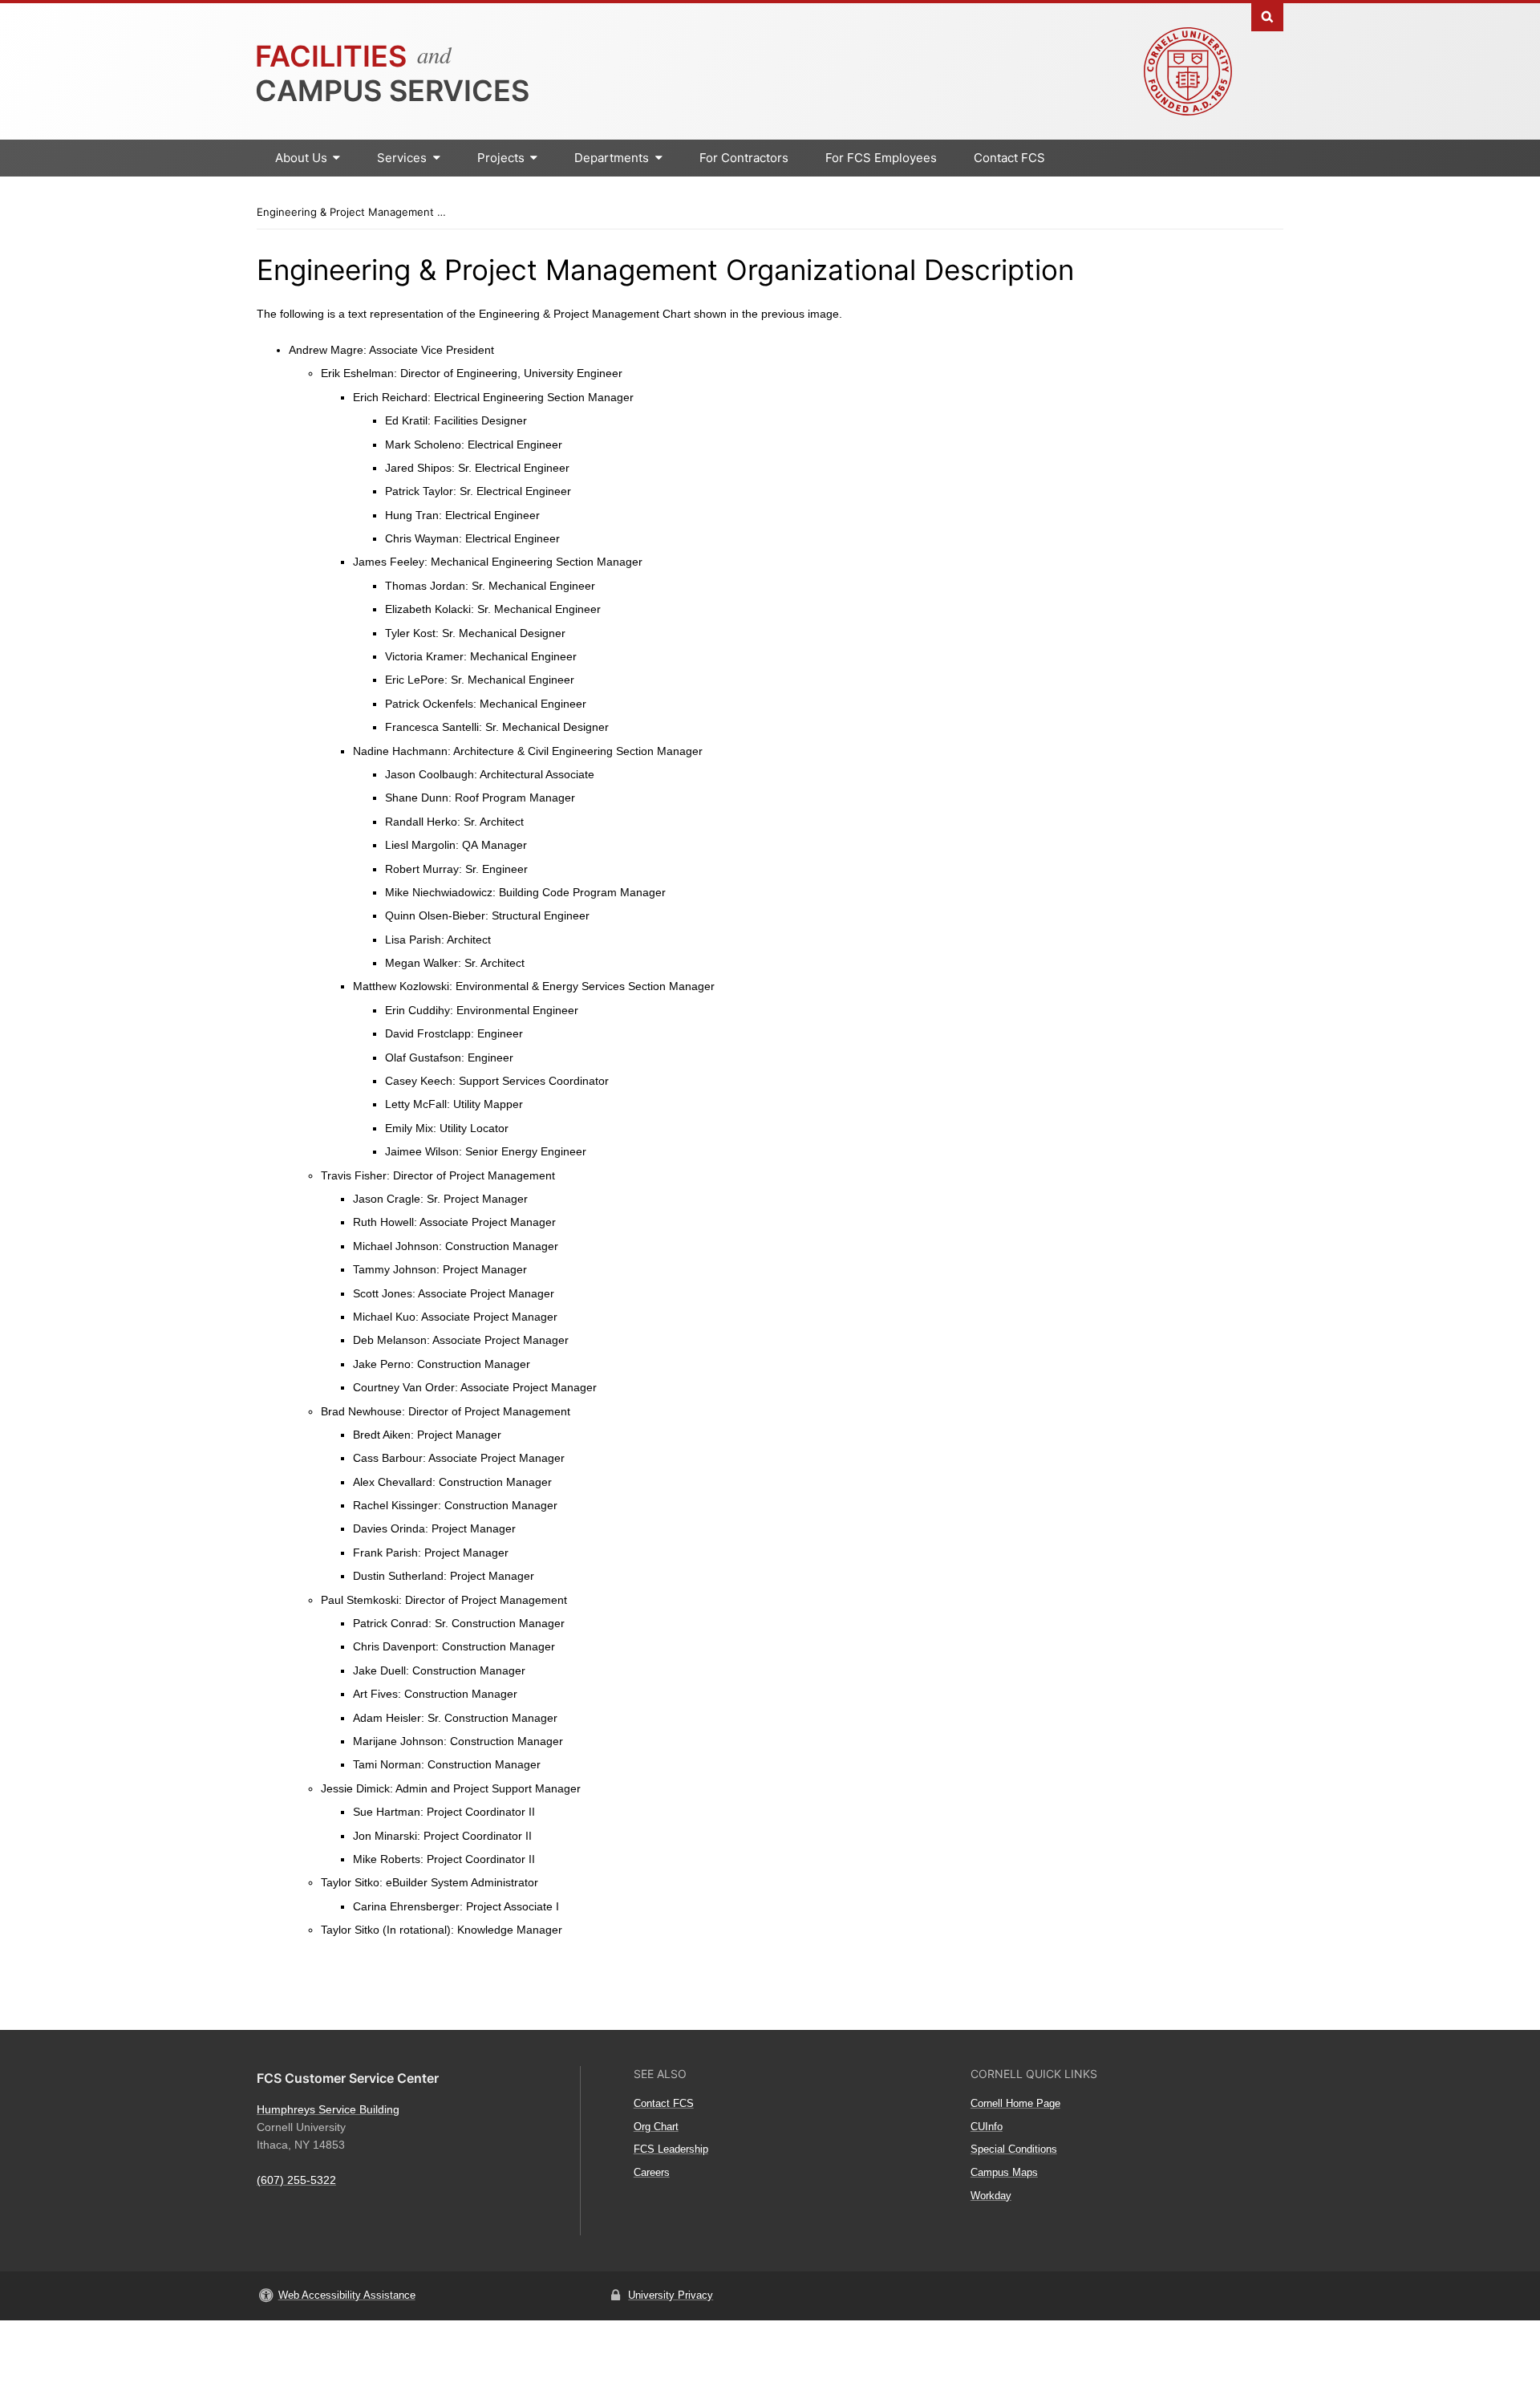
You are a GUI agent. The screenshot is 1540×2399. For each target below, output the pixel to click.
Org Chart (656, 2127)
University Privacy (671, 2295)
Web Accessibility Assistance (347, 2295)
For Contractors (744, 158)
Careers (652, 2172)
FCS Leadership (671, 2149)
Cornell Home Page (1015, 2103)
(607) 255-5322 (296, 2180)
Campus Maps (1004, 2172)
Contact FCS (1009, 158)
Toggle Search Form (1267, 16)
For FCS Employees (881, 158)
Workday (991, 2196)
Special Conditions (1014, 2149)
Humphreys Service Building (328, 2109)
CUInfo (987, 2127)
